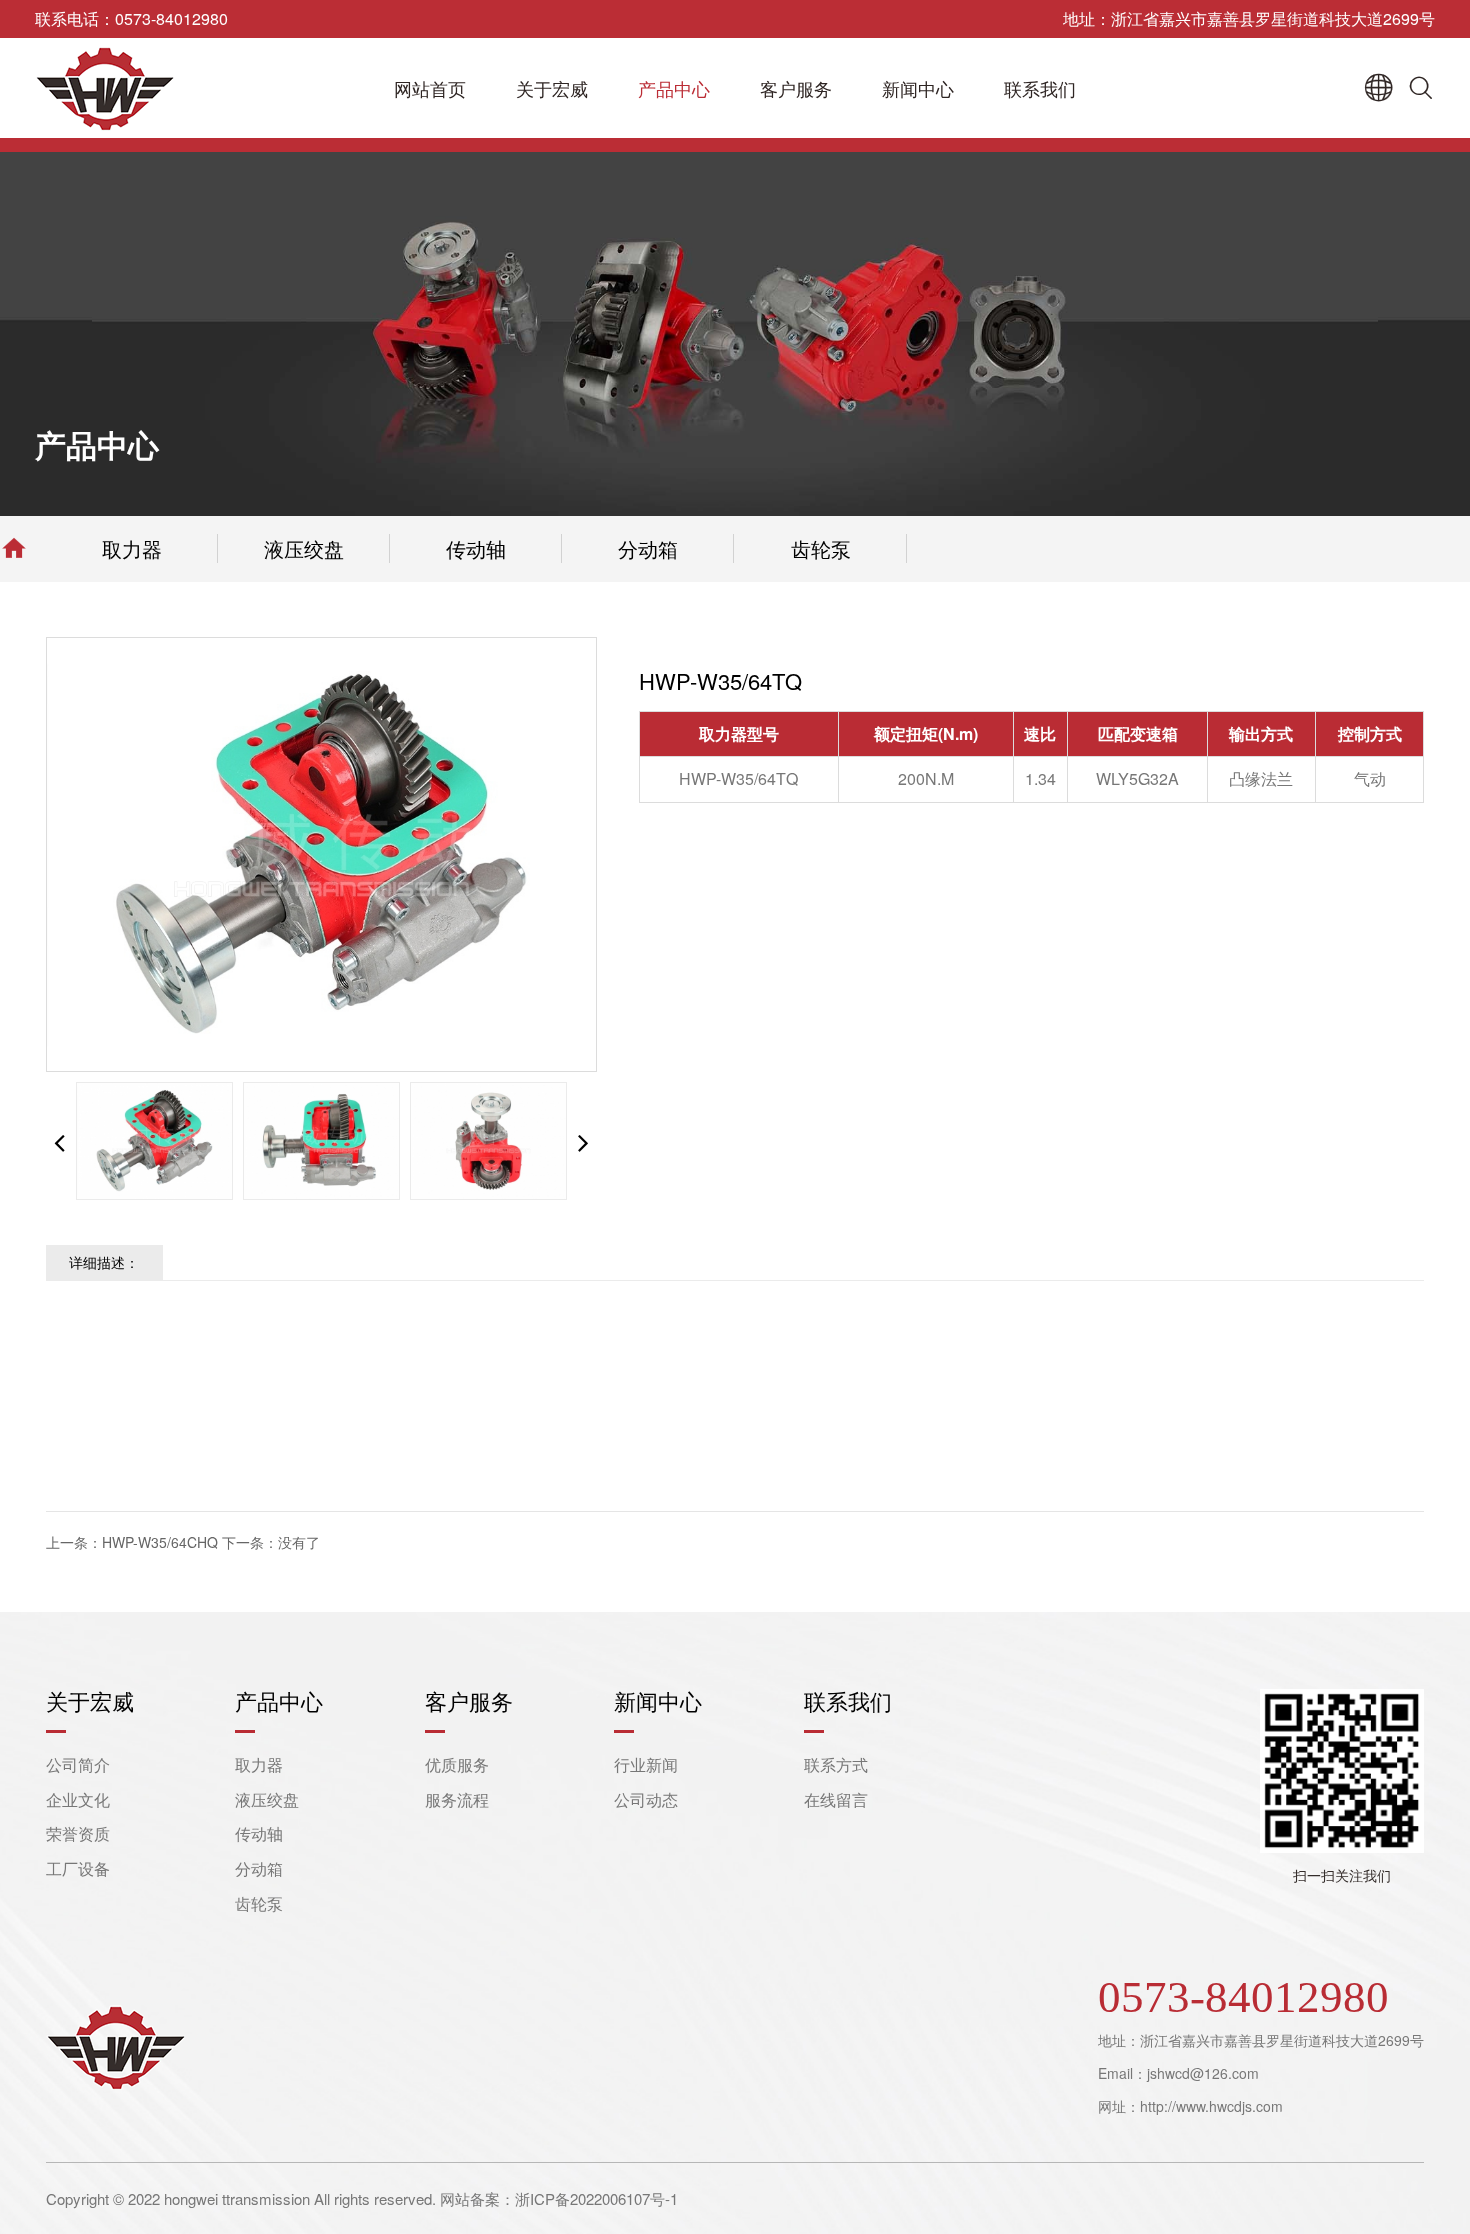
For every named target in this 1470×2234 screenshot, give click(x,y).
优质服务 (457, 1764)
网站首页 (430, 88)
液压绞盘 (304, 548)
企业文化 (78, 1799)
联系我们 (1040, 88)
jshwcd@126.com (1203, 2073)
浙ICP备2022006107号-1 (596, 2198)
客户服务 (796, 88)
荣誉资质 (78, 1833)
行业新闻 (646, 1764)
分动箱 (648, 548)
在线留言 (836, 1799)
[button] (583, 1141)
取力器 (132, 548)
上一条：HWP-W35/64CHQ (132, 1542)
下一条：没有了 (271, 1542)
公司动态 (646, 1799)
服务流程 (457, 1799)
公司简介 (78, 1764)
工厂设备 (78, 1868)
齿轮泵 (821, 548)
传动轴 (476, 548)
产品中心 (674, 88)
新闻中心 (918, 88)
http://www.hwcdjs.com (1211, 2106)
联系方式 (836, 1764)
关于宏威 (552, 88)
